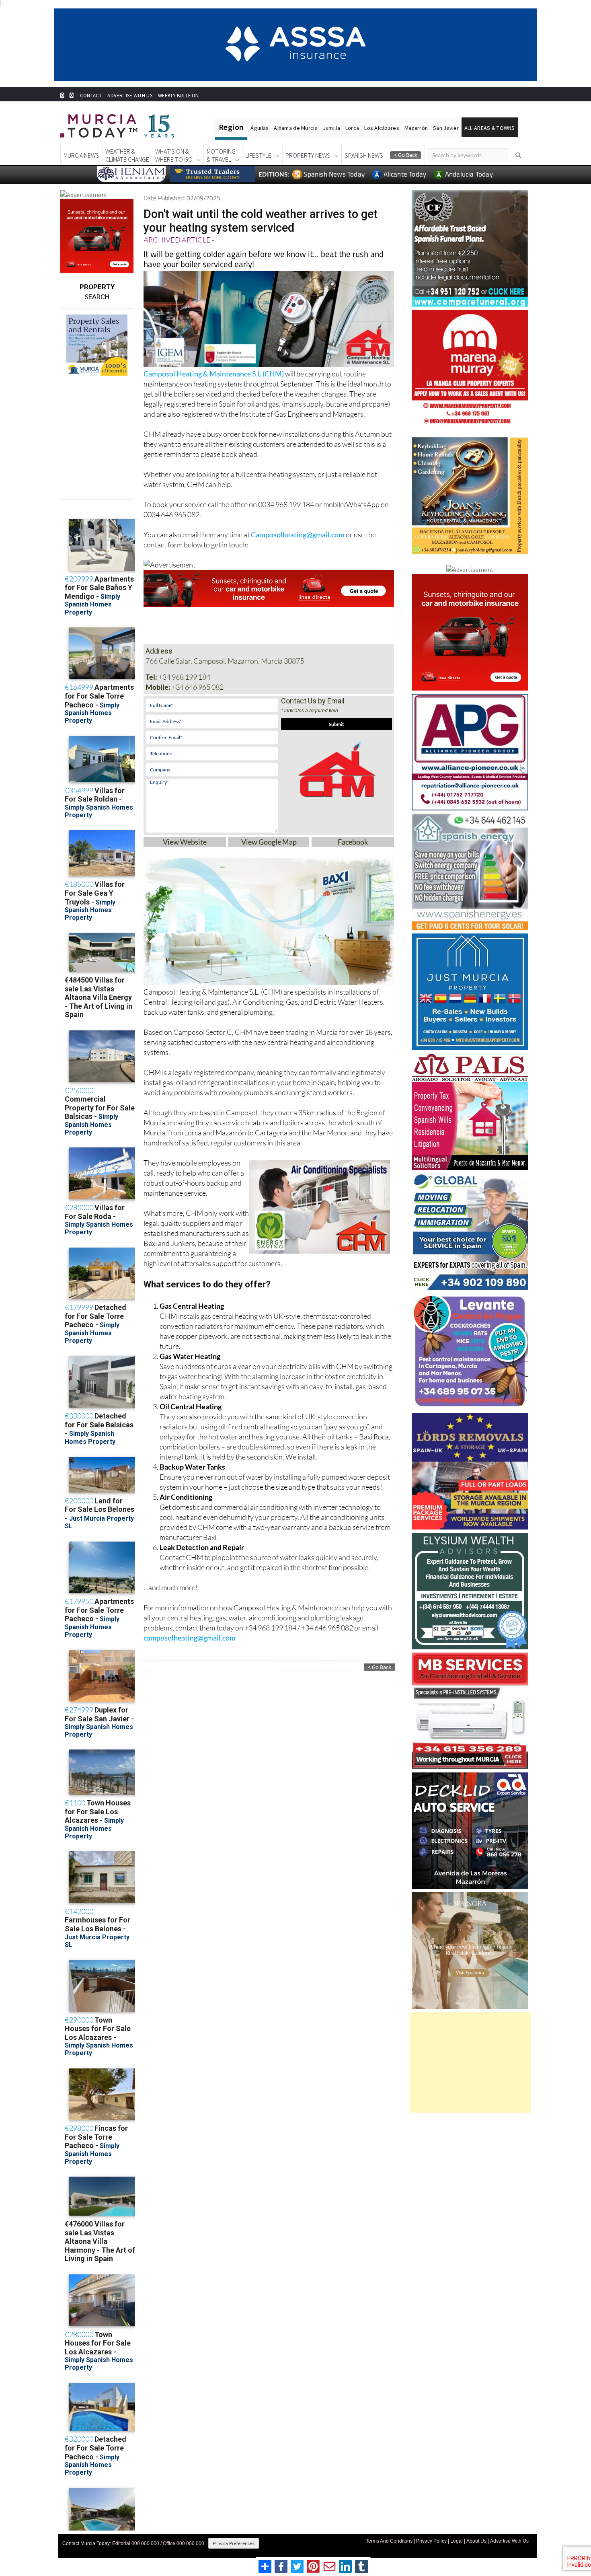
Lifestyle (258, 155)
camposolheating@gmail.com (190, 1638)
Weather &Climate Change (127, 155)
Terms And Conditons (389, 2541)
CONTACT (91, 96)
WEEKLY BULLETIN (178, 96)
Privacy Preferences (234, 2543)
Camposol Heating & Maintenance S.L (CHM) (214, 374)
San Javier (446, 128)
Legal (457, 2541)
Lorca (352, 128)
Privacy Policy (431, 2541)
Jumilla (331, 128)
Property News (308, 155)
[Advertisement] (470, 2062)
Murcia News (81, 155)
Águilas (260, 128)
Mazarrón (416, 128)
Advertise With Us (509, 2541)
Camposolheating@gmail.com (298, 535)
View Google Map (269, 842)
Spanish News (364, 155)
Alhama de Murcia (295, 128)
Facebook (353, 842)
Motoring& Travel (221, 155)
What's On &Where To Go (174, 155)
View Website (185, 842)
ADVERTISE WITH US (130, 96)
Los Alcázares (382, 128)
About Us (476, 2541)
